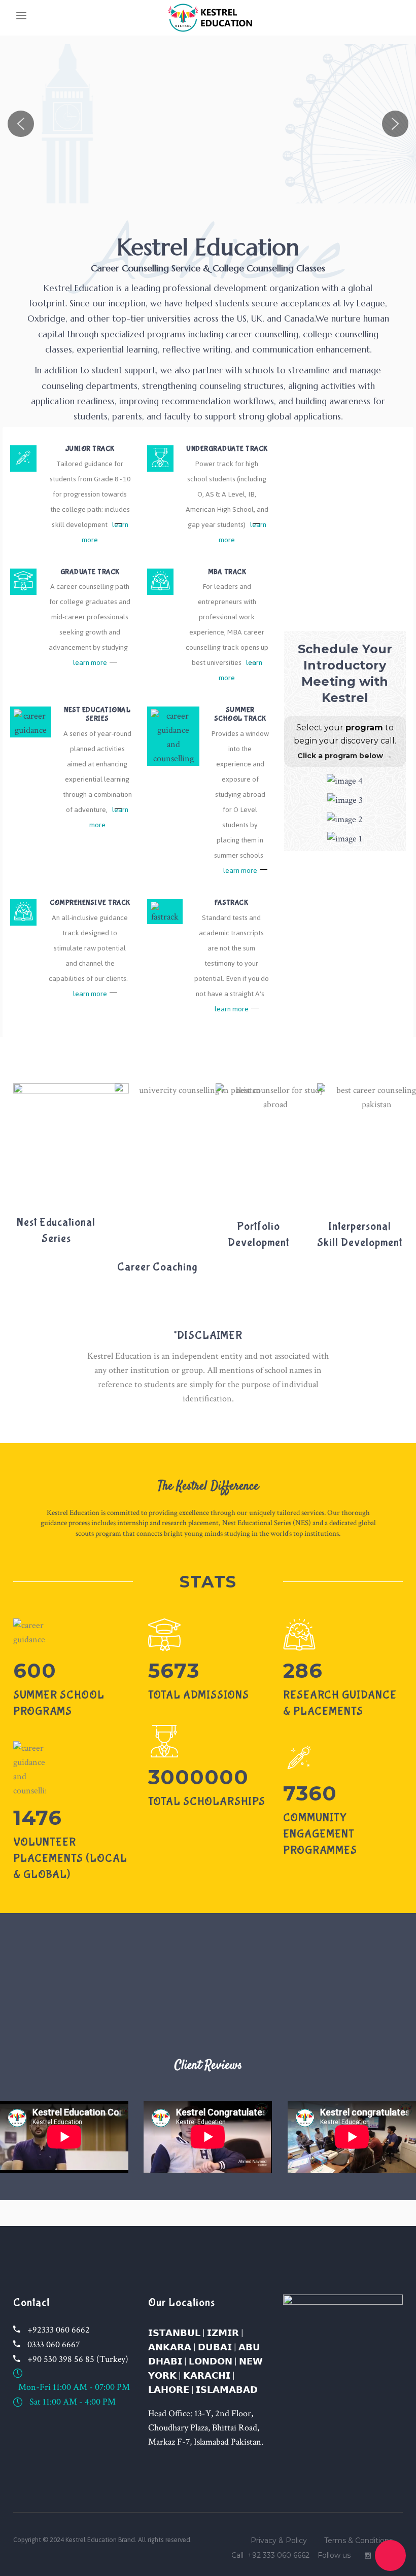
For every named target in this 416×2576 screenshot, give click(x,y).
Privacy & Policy (279, 2540)
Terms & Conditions (358, 2540)
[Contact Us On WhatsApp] (390, 2555)
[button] (21, 124)
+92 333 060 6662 (279, 2555)
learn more (90, 663)
